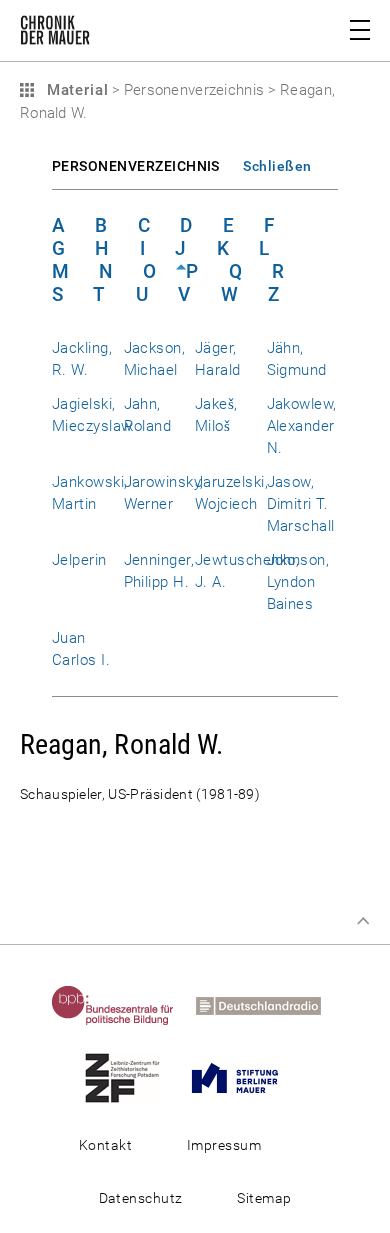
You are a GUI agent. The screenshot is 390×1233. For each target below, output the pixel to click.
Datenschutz (141, 1198)
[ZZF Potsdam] (131, 1077)
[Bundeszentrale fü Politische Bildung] (122, 1005)
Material (75, 90)
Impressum (224, 1145)
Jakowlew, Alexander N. (302, 426)
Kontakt (105, 1145)
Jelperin (79, 560)
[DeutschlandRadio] (267, 1005)
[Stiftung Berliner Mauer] (244, 1077)
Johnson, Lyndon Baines (298, 582)
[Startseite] (55, 34)
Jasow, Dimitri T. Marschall (301, 504)
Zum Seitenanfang (363, 921)
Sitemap (264, 1198)
